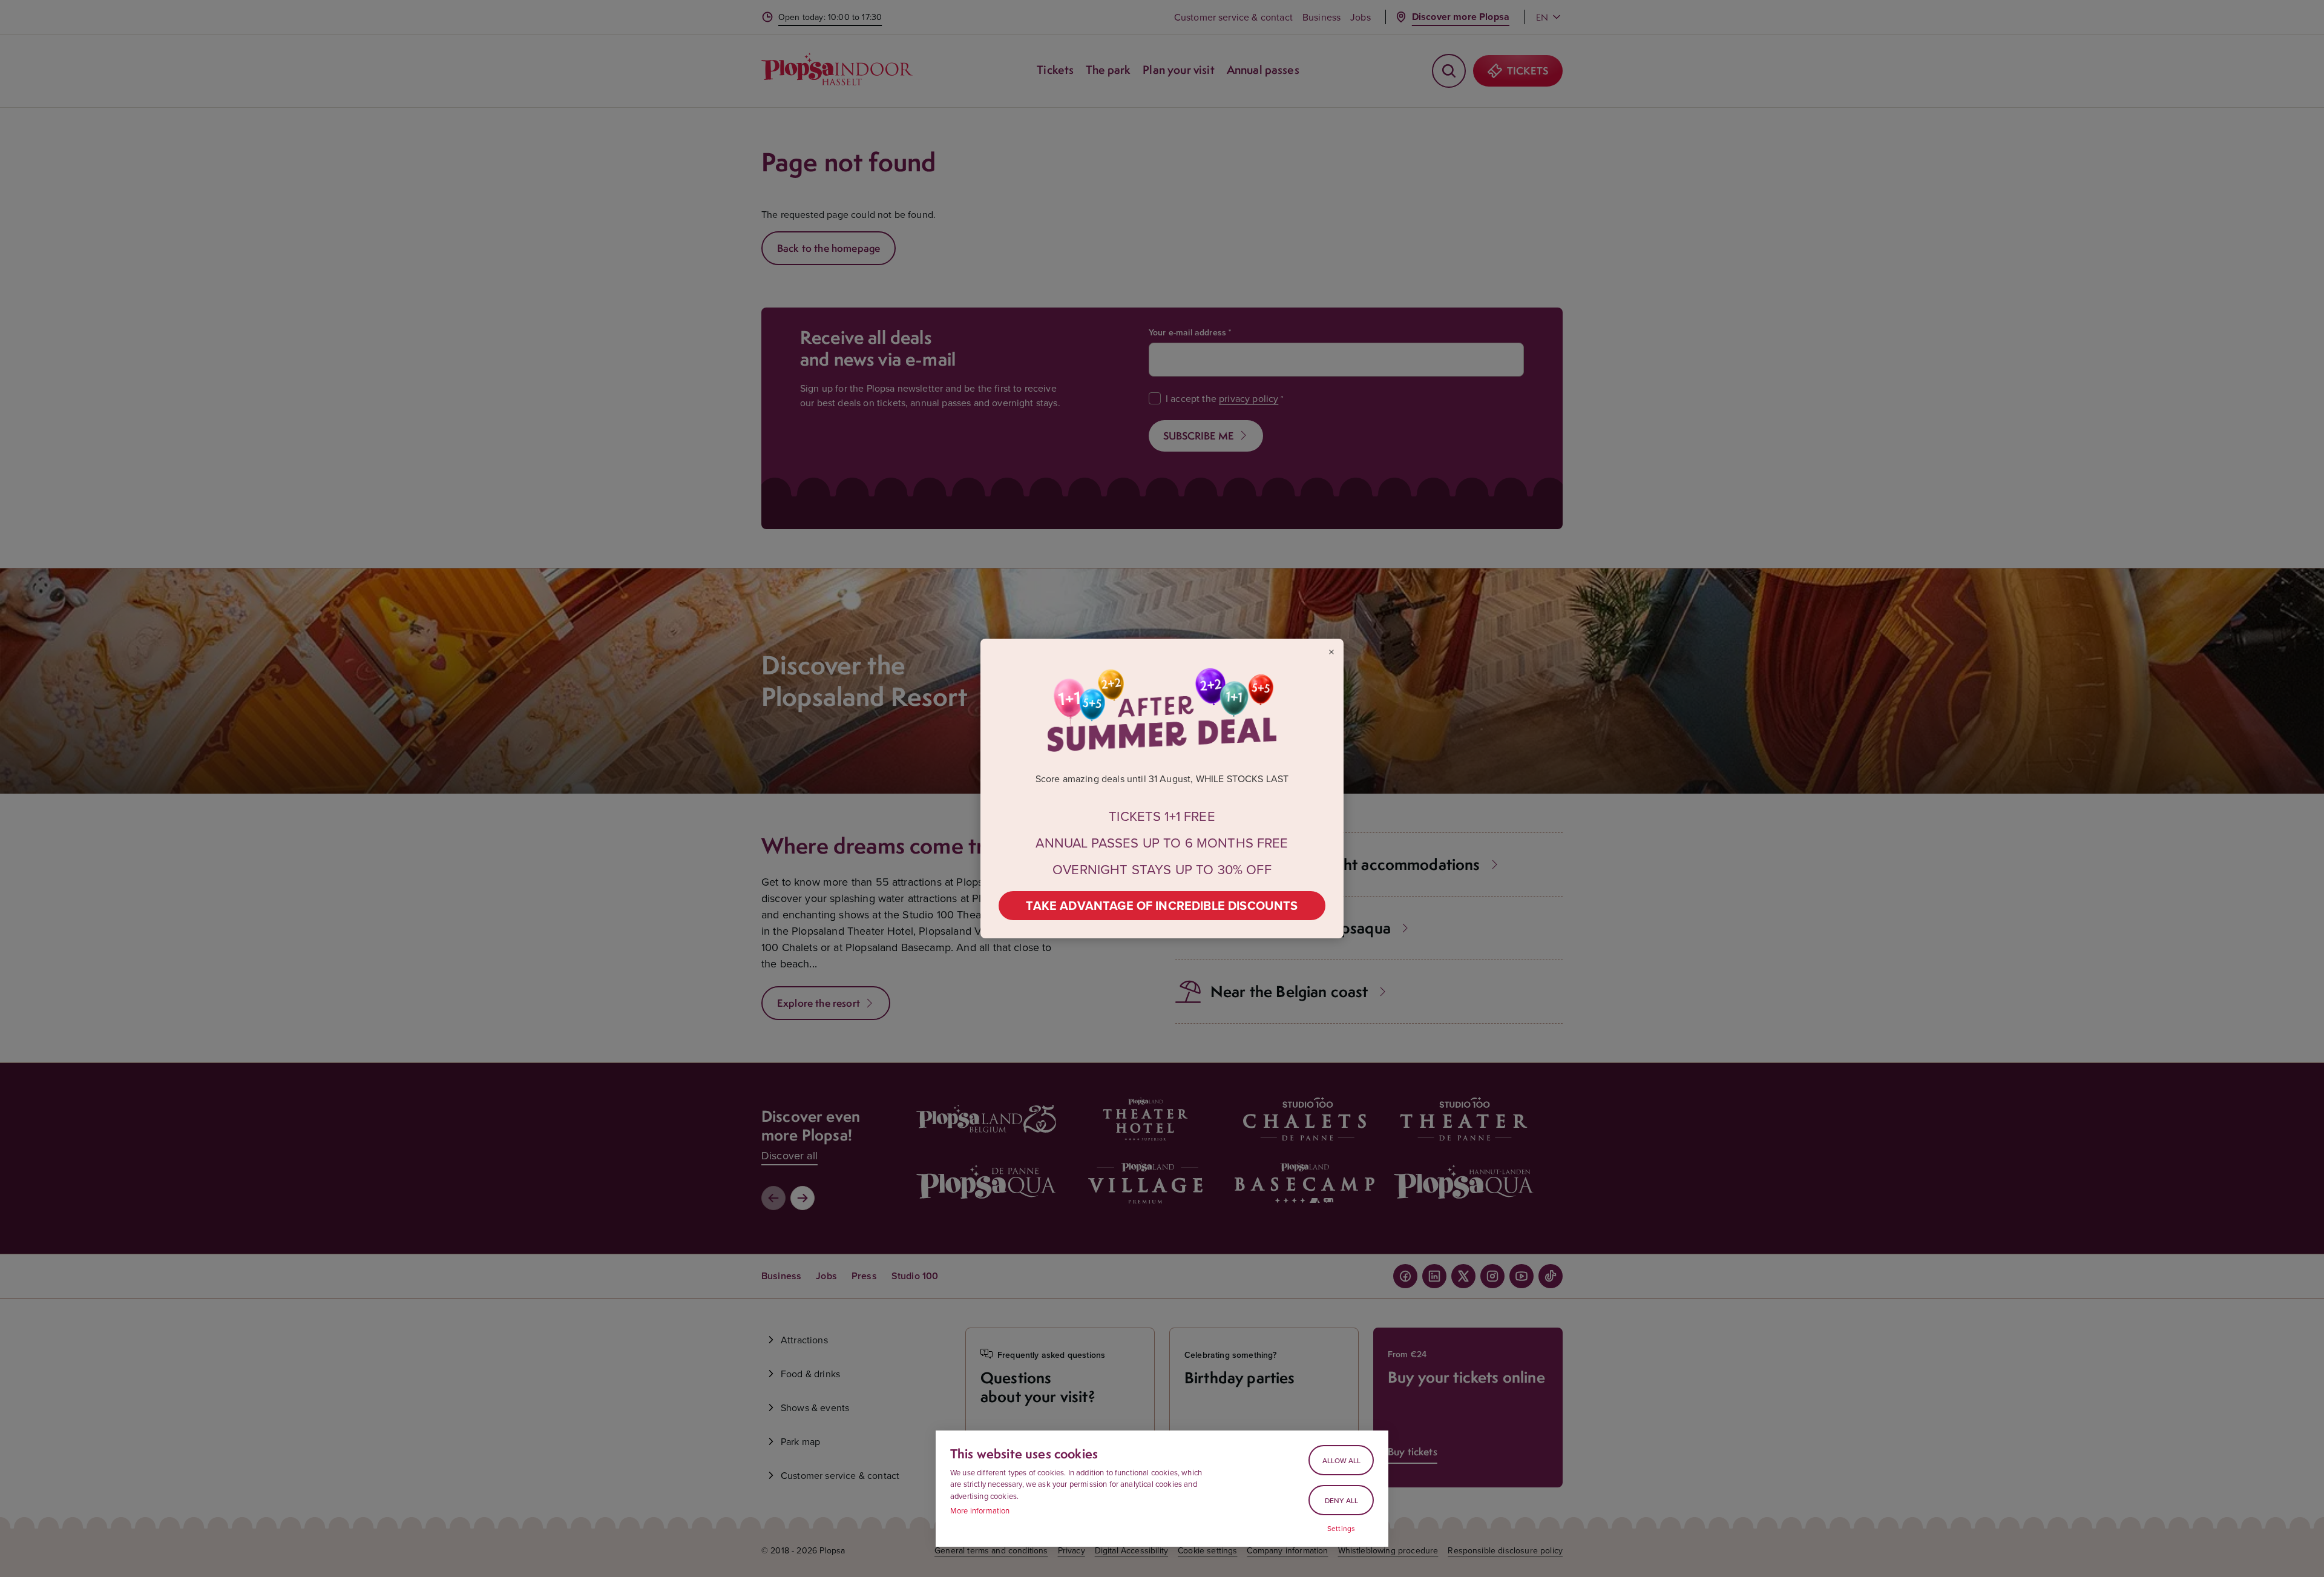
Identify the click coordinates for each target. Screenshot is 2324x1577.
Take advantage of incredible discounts (1162, 905)
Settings (1341, 1529)
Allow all (1341, 1460)
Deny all (1341, 1500)
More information (980, 1510)
